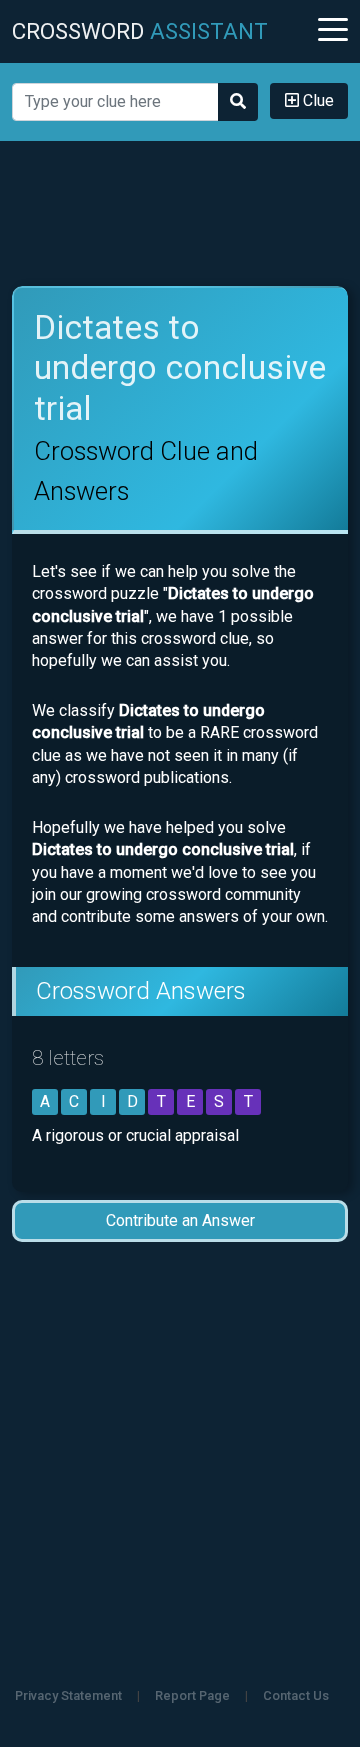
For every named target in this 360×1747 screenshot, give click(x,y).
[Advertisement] (180, 214)
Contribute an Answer (180, 1220)
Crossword (140, 31)
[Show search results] (238, 102)
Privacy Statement (68, 1695)
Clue (316, 100)
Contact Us (296, 1695)
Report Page (192, 1695)
